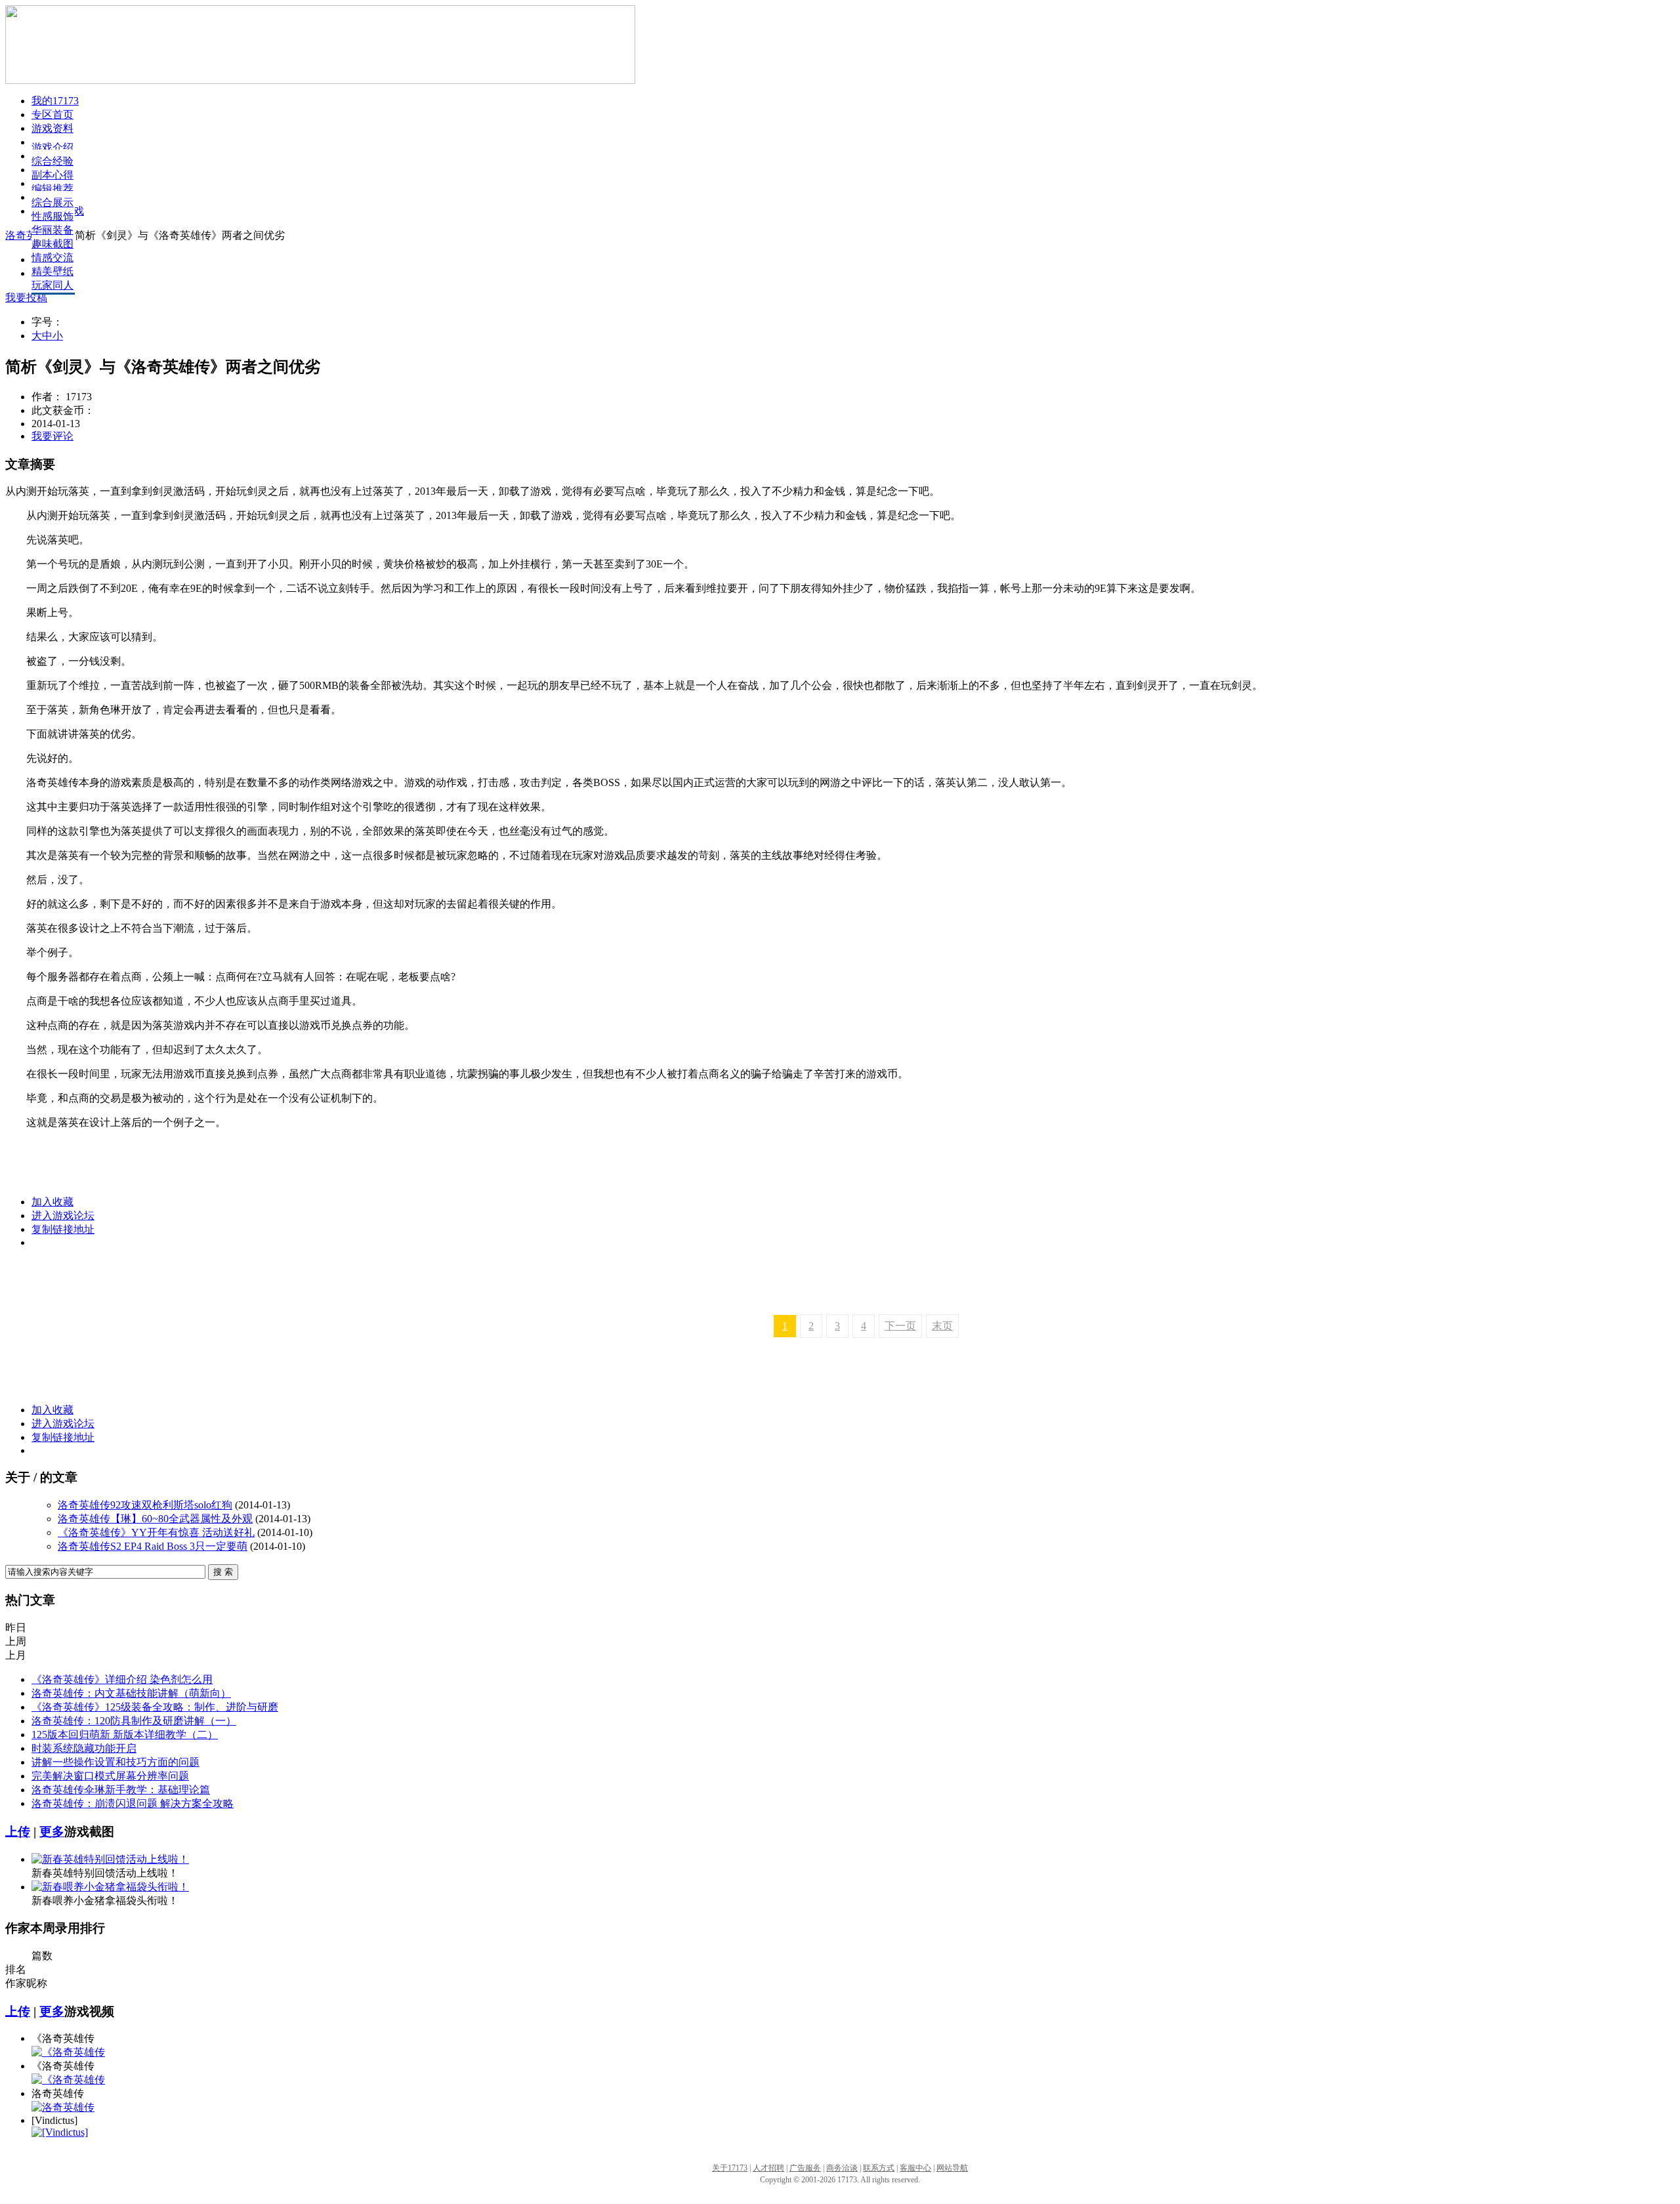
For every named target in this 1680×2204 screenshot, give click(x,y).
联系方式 (879, 2168)
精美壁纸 (52, 271)
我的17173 (55, 101)
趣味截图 (52, 244)
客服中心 (915, 2168)
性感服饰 (52, 216)
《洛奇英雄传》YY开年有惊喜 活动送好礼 (156, 1532)
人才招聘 (768, 2168)
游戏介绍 (52, 147)
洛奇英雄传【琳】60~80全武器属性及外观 (155, 1519)
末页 (942, 1326)
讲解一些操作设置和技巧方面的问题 (115, 1762)
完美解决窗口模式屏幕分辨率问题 (110, 1776)
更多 (52, 1832)
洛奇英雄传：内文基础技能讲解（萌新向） (131, 1693)
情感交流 (52, 258)
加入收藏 (52, 1202)
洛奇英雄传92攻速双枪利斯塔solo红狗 (145, 1505)
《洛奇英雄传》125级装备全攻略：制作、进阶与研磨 (155, 1707)
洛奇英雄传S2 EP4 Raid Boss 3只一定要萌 (153, 1546)
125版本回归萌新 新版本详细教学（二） (125, 1735)
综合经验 (52, 161)
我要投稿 (26, 298)
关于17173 (730, 2168)
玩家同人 (52, 285)
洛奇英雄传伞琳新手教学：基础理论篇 (121, 1790)
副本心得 (52, 175)
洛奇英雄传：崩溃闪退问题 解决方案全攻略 (133, 1803)
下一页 (900, 1326)
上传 (18, 1832)
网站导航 (952, 2168)
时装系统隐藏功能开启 (84, 1748)
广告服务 (805, 2168)
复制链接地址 (63, 1229)
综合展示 (52, 202)
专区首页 (52, 114)
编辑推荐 (52, 189)
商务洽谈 (842, 2168)
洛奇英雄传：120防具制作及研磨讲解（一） (134, 1721)
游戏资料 (52, 128)
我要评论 (52, 436)
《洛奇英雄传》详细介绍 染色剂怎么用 (122, 1679)
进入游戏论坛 (63, 1216)
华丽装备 (52, 230)
